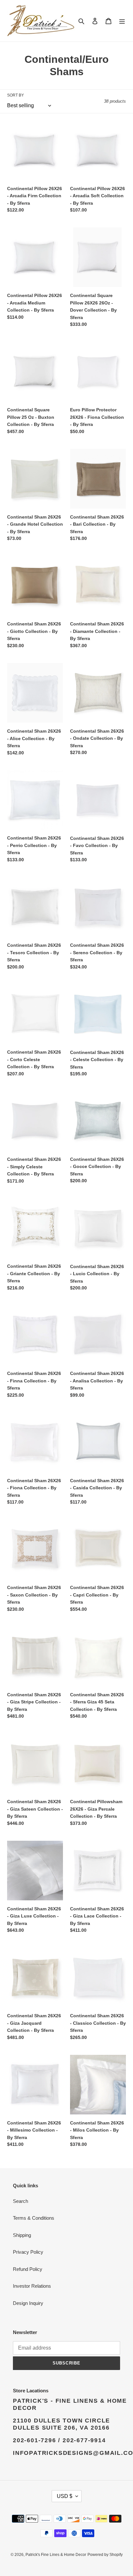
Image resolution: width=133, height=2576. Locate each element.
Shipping (22, 2235)
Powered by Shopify (105, 2555)
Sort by (15, 95)
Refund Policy (28, 2269)
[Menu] (122, 21)
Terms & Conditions (34, 2218)
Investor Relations (32, 2286)
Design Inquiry (28, 2303)
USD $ (65, 2496)
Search (20, 2201)
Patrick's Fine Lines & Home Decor (56, 2555)
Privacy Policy (28, 2252)
